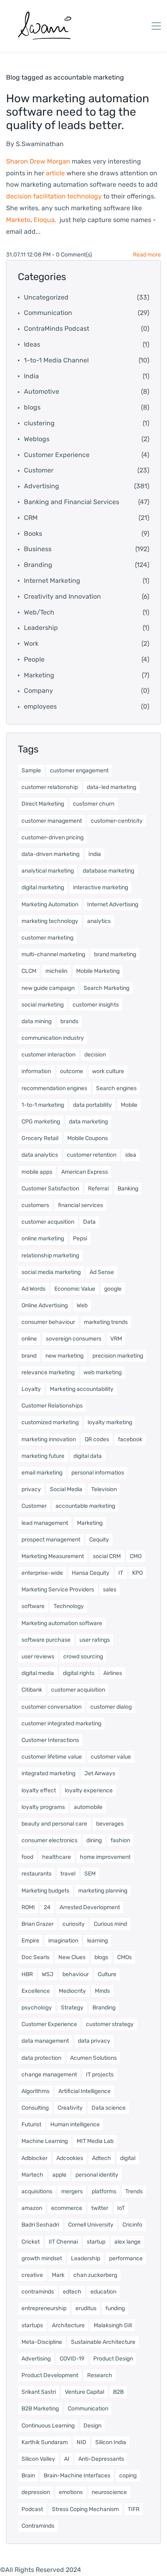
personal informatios (98, 1473)
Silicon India (111, 2442)
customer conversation (51, 1707)
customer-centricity (117, 821)
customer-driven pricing (52, 837)
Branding (38, 565)
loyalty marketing (110, 1422)
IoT (121, 2208)
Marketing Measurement (53, 1556)
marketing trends (106, 1322)
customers (35, 1205)
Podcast (32, 2509)
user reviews (38, 1657)
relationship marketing (50, 1256)
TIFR (134, 2509)
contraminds (38, 2292)
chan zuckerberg (95, 2275)
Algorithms (35, 2091)
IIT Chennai (63, 2242)
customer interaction (48, 1055)
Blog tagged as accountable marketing (65, 77)
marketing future (43, 1456)
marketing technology (50, 921)
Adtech (102, 2158)
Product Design (113, 2359)
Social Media (66, 1489)
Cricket (31, 2242)
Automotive (42, 391)
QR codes (97, 1439)
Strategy (72, 2008)
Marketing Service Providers (58, 1590)
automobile (88, 1807)
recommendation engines (54, 1088)
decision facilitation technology (54, 196)
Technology (69, 1606)
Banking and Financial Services (72, 502)
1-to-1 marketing (43, 1105)
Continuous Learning (48, 2426)
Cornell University (91, 2225)
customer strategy (110, 2024)
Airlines (113, 1673)
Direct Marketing (43, 804)
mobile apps (37, 1172)
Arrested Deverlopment (90, 1907)
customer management (52, 821)
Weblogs (37, 439)
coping (128, 2476)
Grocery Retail (40, 1138)
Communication (48, 313)
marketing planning (103, 1891)
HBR (27, 1974)
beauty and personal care (54, 1824)
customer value (111, 1757)
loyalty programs (43, 1807)
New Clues (72, 1957)
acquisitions (37, 2191)
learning (97, 1941)
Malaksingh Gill (113, 2325)
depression (36, 2492)
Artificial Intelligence (85, 2091)
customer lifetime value (52, 1757)
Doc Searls (35, 1957)
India (31, 376)
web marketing (103, 1372)
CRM (31, 518)
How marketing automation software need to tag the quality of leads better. (78, 112)
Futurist (31, 2124)
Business (38, 549)
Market (16, 220)
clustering (39, 423)
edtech (72, 2292)
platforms (104, 2191)
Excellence (36, 1991)
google (113, 1289)
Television (104, 1489)
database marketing (108, 871)
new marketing (64, 1356)
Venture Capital (85, 2392)
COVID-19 (72, 2359)
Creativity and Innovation (62, 596)
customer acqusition (48, 1222)
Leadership (41, 628)
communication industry (53, 1038)
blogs (32, 407)
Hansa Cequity (91, 1573)
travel (68, 1874)
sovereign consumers (74, 1339)
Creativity (70, 2108)
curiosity (74, 1924)
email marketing (42, 1473)
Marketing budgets (45, 1891)
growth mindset (42, 2258)
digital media (38, 1673)
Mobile (129, 1105)
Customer (39, 470)
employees (40, 706)
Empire (30, 1941)
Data (89, 1222)
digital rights (79, 1673)
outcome (72, 1071)
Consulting (35, 2108)
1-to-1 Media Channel (56, 360)
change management (49, 2075)
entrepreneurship (44, 2308)
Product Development (50, 2375)
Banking (128, 1189)
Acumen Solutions (93, 2058)
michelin (56, 971)
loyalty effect (39, 1790)
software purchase (46, 1640)
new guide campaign (48, 988)
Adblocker (34, 2158)
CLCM (29, 971)
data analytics (40, 1155)
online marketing (43, 1238)
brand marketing (115, 954)
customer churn (94, 804)
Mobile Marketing (98, 971)
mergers (72, 2191)
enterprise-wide (42, 1573)
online (29, 1339)
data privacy (94, 2041)
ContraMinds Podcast (57, 329)
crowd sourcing (83, 1657)
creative (32, 2275)
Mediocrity (72, 1991)
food (27, 1857)
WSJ (48, 1974)
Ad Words (33, 1289)
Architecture (68, 2325)
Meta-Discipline (42, 2342)
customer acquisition (78, 1690)
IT (121, 1573)
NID (81, 2442)
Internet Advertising (113, 904)
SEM (90, 1874)
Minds (102, 1991)
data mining (36, 1021)
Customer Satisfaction (50, 1189)
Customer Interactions (50, 1740)
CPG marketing (41, 1122)
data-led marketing (111, 787)
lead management (45, 1523)
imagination (63, 1941)
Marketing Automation (50, 904)
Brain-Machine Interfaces (77, 2476)
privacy (31, 1489)
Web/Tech (39, 612)
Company (39, 691)
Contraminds (38, 2526)
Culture (107, 1974)
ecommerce (67, 2208)
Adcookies (70, 2158)
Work (31, 643)
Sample (31, 771)
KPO (137, 1573)
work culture (108, 1071)
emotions (71, 2492)
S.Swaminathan (40, 144)
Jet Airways (100, 1773)
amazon (32, 2208)
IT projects (100, 2075)
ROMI (28, 1907)
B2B (118, 2392)
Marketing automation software (62, 1623)
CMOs (124, 1957)
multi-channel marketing (53, 954)
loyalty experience (89, 1790)
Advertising (42, 486)
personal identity (97, 2175)
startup (96, 2242)
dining (94, 1840)
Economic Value (75, 1289)
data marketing (88, 1122)
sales (110, 1590)
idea (131, 1155)
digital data (88, 1456)
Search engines (116, 1088)
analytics (99, 921)
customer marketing (47, 938)
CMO (136, 1556)
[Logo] (47, 26)
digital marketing (43, 887)
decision (95, 1055)
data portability (92, 1105)
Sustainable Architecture (103, 2342)
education (103, 2292)
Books (33, 534)
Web (82, 1305)
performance (126, 2258)
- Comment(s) (72, 255)
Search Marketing (106, 988)
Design (92, 2426)
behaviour (76, 1974)
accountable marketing (85, 1506)
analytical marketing (48, 871)
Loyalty (31, 1389)
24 (47, 1907)
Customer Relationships (52, 1406)
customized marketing (50, 1422)
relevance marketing (48, 1372)
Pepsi (80, 1238)
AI (67, 2459)
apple (59, 2175)
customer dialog (111, 1707)
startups (32, 2325)
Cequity (99, 1540)
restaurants (36, 1874)
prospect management (51, 1540)
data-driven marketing (50, 854)
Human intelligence (75, 2124)
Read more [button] (147, 255)
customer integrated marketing (61, 1723)
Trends (134, 2191)
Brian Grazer (37, 1924)
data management (45, 2041)
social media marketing (51, 1272)
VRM (116, 1339)
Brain (28, 2476)
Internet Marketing (52, 581)
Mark (58, 2275)
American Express (85, 1172)
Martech (32, 2175)
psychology (37, 2008)
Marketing (39, 675)
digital (128, 2158)
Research (100, 2375)
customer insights (96, 1005)
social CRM (107, 1556)
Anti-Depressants (101, 2459)
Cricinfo (132, 2225)
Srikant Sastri (39, 2392)
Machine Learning (45, 2141)
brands (69, 1021)
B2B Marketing (40, 2409)
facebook (130, 1439)
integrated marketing (48, 1773)
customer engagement (79, 771)
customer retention (92, 1155)
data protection (41, 2058)
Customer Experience (57, 455)
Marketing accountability (82, 1389)
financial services (80, 1205)
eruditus (86, 2308)
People (34, 659)
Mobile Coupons (88, 1138)
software (33, 1606)
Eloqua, (45, 220)
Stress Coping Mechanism (85, 2509)
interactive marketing (101, 887)
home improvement (105, 1857)
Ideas (32, 344)
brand (29, 1356)
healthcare (57, 1857)
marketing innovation (49, 1439)
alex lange (127, 2242)
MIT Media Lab (95, 2141)
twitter (100, 2208)
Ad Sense (102, 1272)
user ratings (95, 1640)
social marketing (43, 1005)
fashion (120, 1840)
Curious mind (110, 1924)
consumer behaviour (48, 1322)
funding (115, 2308)
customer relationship (50, 787)
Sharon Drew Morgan (38, 161)
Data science (109, 2108)
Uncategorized (46, 297)
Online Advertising (45, 1305)
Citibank (32, 1690)
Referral (98, 1189)
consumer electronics (49, 1840)
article (55, 173)
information (36, 1071)
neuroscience (109, 2492)
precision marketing (118, 1356)
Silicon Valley (38, 2459)
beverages (110, 1824)
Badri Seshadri (40, 2225)
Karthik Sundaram (45, 2442)
